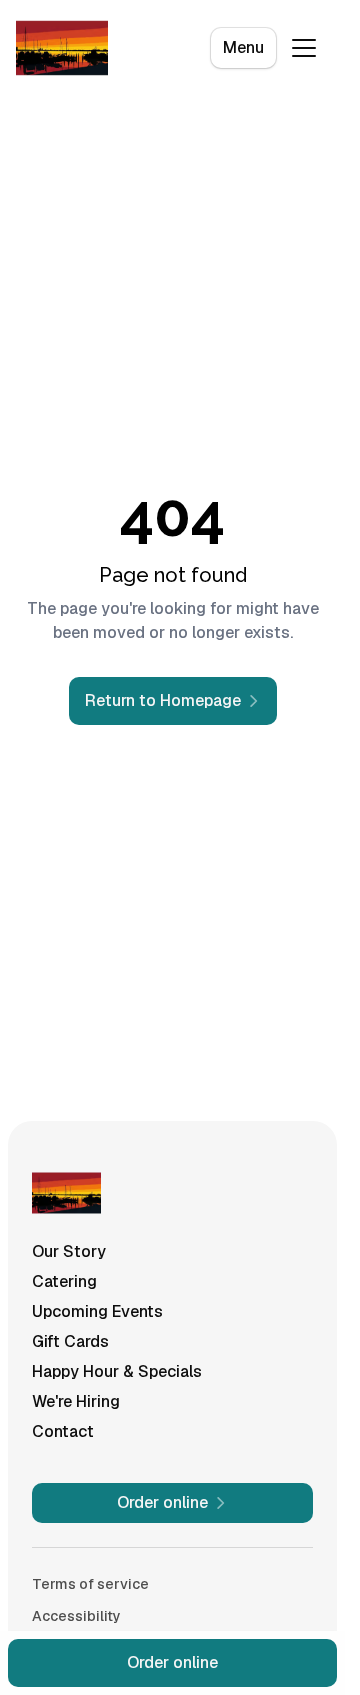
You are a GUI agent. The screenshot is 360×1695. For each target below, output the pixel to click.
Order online (172, 1662)
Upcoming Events (97, 1311)
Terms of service (90, 1584)
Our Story (69, 1251)
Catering (64, 1281)
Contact (63, 1431)
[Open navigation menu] (304, 48)
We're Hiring (76, 1401)
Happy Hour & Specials (117, 1371)
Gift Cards (70, 1341)
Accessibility (76, 1616)
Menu (243, 47)
